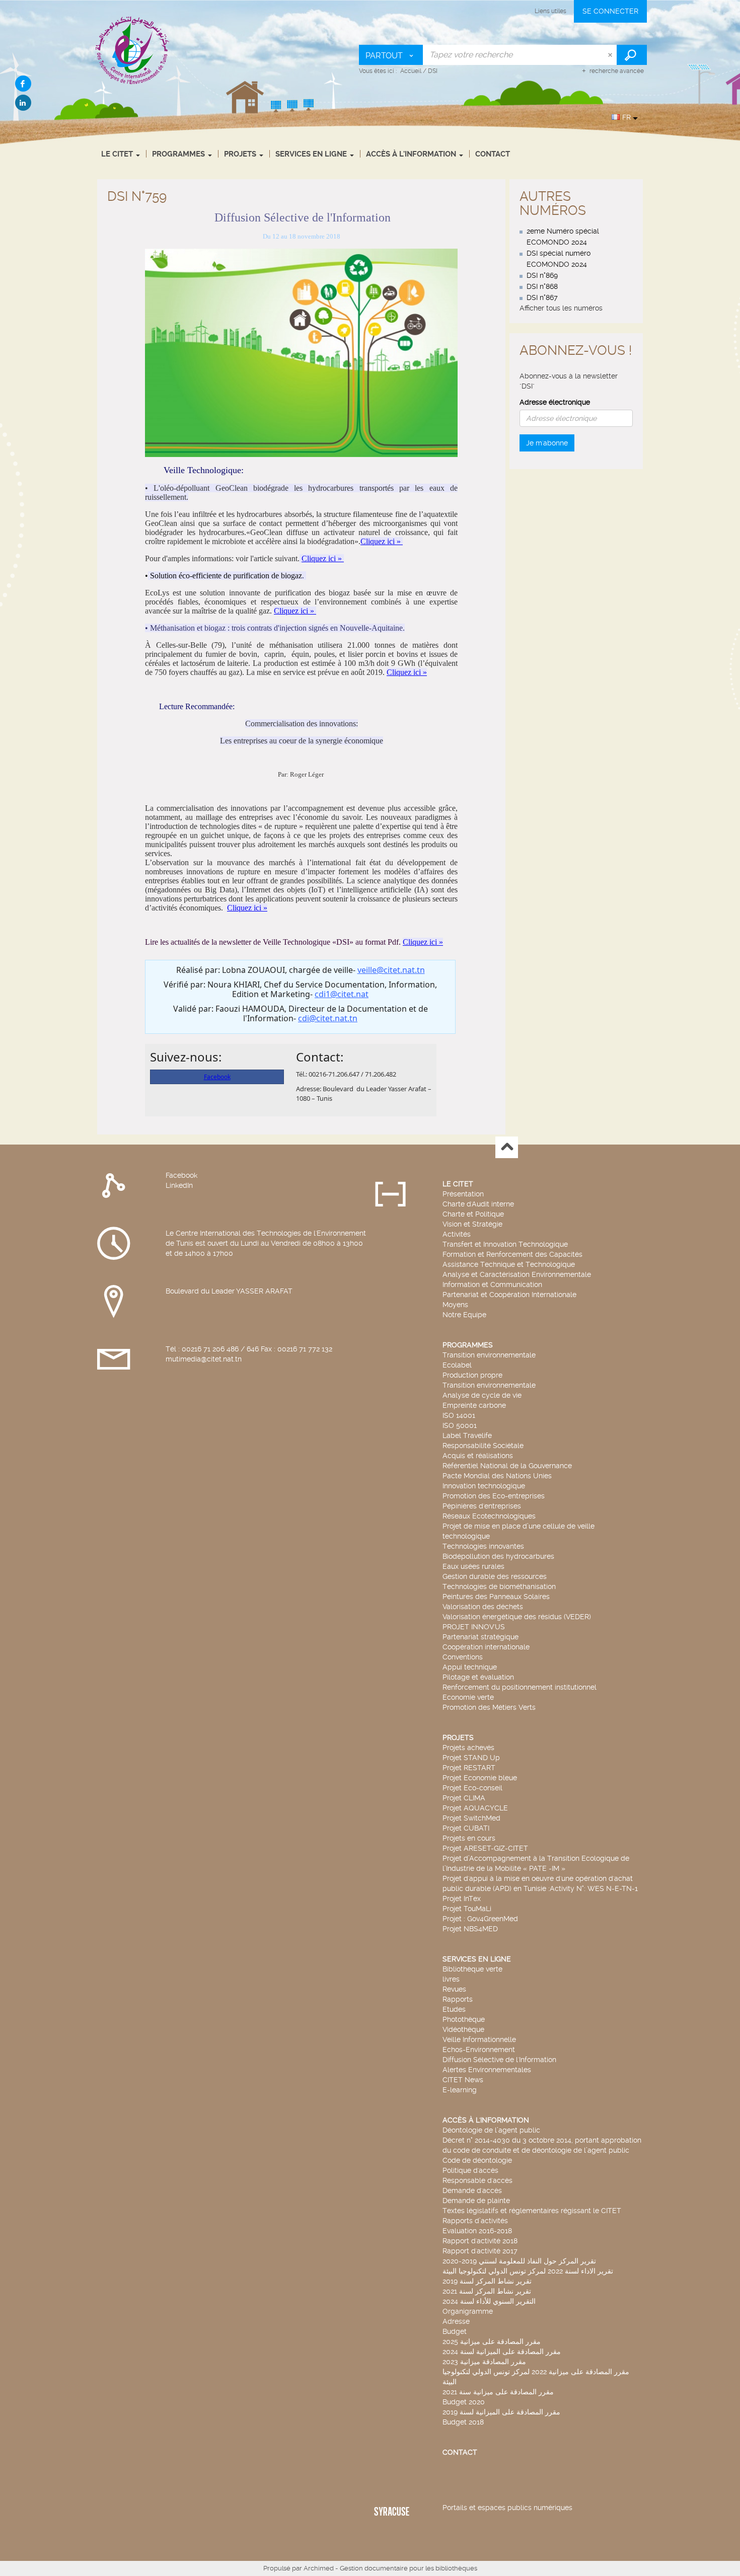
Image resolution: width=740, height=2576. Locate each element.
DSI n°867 (542, 297)
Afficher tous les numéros (561, 308)
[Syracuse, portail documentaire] (133, 50)
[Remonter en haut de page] (507, 1147)
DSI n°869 (542, 275)
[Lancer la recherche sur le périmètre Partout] (632, 55)
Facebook (181, 1175)
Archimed (319, 2568)
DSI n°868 (542, 286)
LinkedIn (179, 1185)
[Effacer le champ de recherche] (611, 55)
